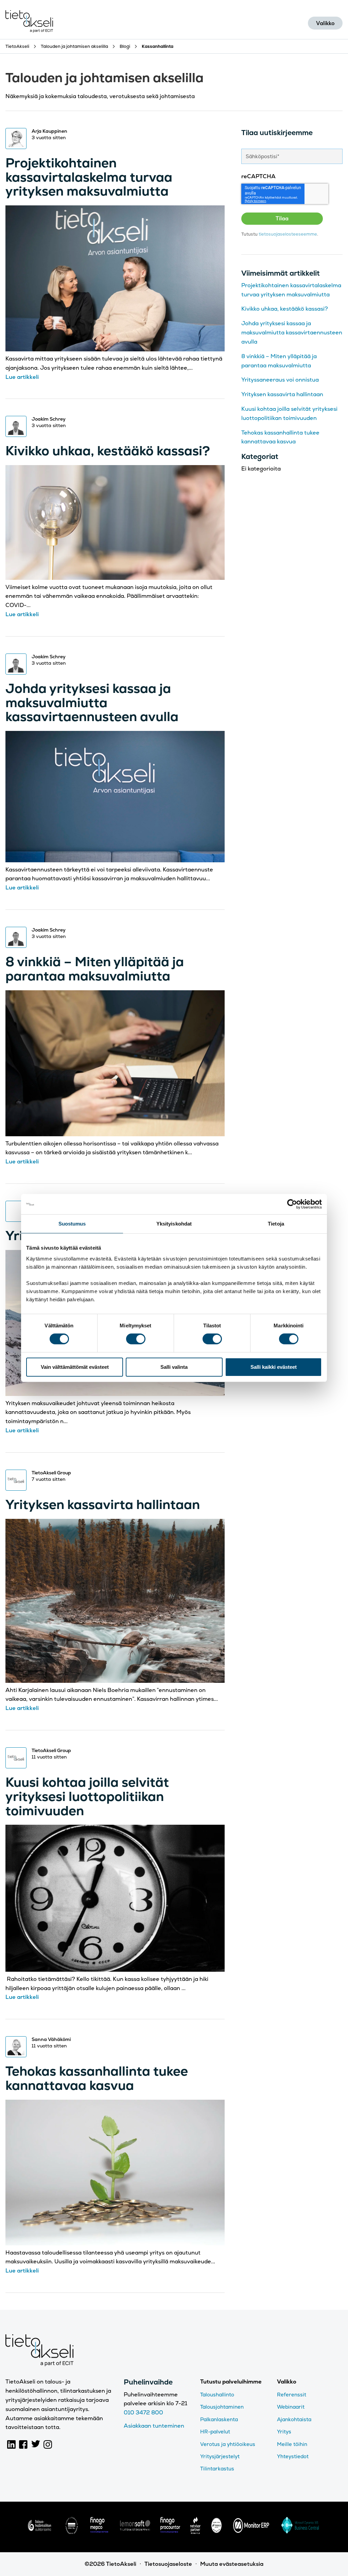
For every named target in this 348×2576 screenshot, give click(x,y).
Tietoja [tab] (276, 1224)
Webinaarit (291, 2407)
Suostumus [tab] (72, 1224)
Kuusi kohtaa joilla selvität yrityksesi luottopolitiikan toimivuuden (87, 1796)
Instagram (48, 2444)
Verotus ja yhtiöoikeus (228, 2444)
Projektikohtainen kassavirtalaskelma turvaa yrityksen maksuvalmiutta (89, 177)
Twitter (36, 2444)
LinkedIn (12, 2444)
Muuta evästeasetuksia (232, 2564)
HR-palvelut (215, 2432)
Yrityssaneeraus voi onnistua (280, 380)
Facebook (23, 2444)
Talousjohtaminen (222, 2407)
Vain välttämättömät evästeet (75, 1367)
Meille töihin (292, 2444)
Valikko (325, 23)
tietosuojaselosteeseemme (288, 234)
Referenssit (292, 2395)
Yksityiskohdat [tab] (174, 1224)
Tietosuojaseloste (168, 2564)
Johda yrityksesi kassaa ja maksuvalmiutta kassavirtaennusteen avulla (92, 703)
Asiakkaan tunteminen (154, 2426)
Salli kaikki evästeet (274, 1367)
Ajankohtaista (294, 2419)
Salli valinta (174, 1367)
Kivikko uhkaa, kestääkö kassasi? (108, 451)
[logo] (39, 2532)
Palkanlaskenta (219, 2419)
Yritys (284, 2432)
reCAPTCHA (258, 176)
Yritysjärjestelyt (220, 2456)
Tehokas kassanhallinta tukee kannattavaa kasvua (97, 2078)
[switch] (136, 1339)
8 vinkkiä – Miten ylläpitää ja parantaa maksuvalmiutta (95, 969)
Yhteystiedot (293, 2456)
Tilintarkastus (217, 2469)
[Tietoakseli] (29, 23)
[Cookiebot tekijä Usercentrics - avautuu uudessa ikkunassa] (292, 1204)
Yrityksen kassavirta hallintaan (103, 1504)
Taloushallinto (217, 2395)
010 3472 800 (143, 2413)
